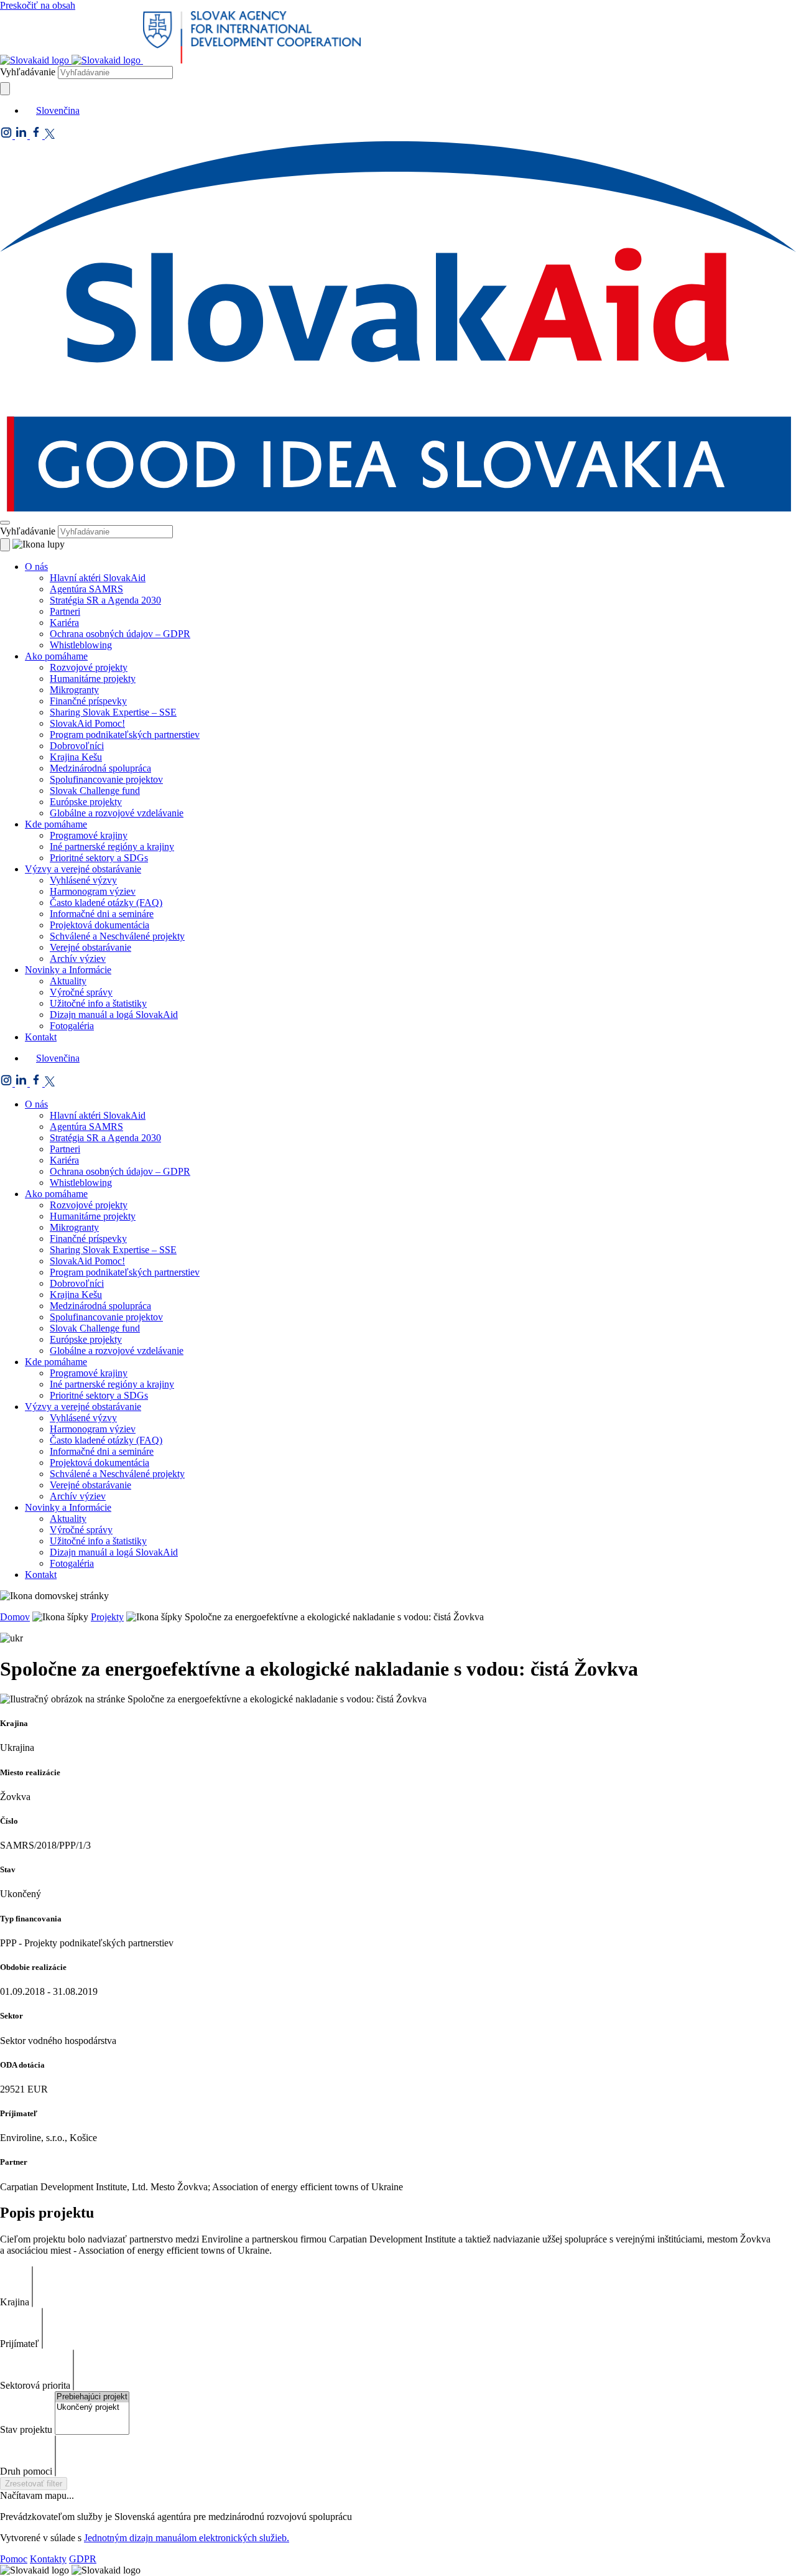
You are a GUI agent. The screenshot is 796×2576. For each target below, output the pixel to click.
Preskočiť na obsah (38, 5)
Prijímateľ (20, 2344)
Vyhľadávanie (28, 72)
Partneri (65, 611)
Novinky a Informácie (68, 970)
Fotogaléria (72, 1026)
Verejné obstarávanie (90, 947)
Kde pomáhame (56, 824)
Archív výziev (78, 959)
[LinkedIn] (22, 135)
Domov (15, 1617)
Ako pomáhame (56, 656)
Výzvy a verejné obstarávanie (83, 869)
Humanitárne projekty (93, 679)
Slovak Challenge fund (95, 791)
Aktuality (68, 981)
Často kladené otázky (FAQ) (106, 903)
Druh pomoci (26, 2471)
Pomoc (14, 2559)
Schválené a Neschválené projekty (117, 936)
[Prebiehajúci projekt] (92, 2397)
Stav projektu (26, 2429)
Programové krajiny (89, 835)
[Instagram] (7, 135)
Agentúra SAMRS (86, 589)
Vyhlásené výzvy (83, 880)
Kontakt (41, 1037)
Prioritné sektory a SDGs (99, 858)
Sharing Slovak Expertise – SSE (113, 712)
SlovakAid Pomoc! (87, 723)
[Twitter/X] (50, 135)
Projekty (107, 1617)
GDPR (83, 2559)
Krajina (15, 2302)
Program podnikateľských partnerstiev (125, 735)
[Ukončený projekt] (92, 2408)
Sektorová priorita (35, 2385)
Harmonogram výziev (93, 891)
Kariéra (64, 623)
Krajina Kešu (76, 757)
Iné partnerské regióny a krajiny (112, 847)
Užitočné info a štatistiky (98, 1003)
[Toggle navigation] (5, 523)
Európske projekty (86, 802)
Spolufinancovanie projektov (106, 779)
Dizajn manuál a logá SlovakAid (114, 1015)
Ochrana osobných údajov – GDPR (120, 634)
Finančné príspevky (88, 701)
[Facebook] (37, 135)
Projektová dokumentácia (99, 925)
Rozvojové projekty (89, 667)
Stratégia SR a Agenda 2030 (105, 600)
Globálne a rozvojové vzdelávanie (117, 813)
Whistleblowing (81, 645)
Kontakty (48, 2559)
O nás (36, 567)
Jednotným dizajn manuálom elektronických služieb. (187, 2538)
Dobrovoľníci (77, 746)
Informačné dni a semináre (102, 914)
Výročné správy (81, 992)
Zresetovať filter (34, 2484)
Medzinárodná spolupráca (100, 768)
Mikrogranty (74, 690)
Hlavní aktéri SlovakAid (98, 578)
